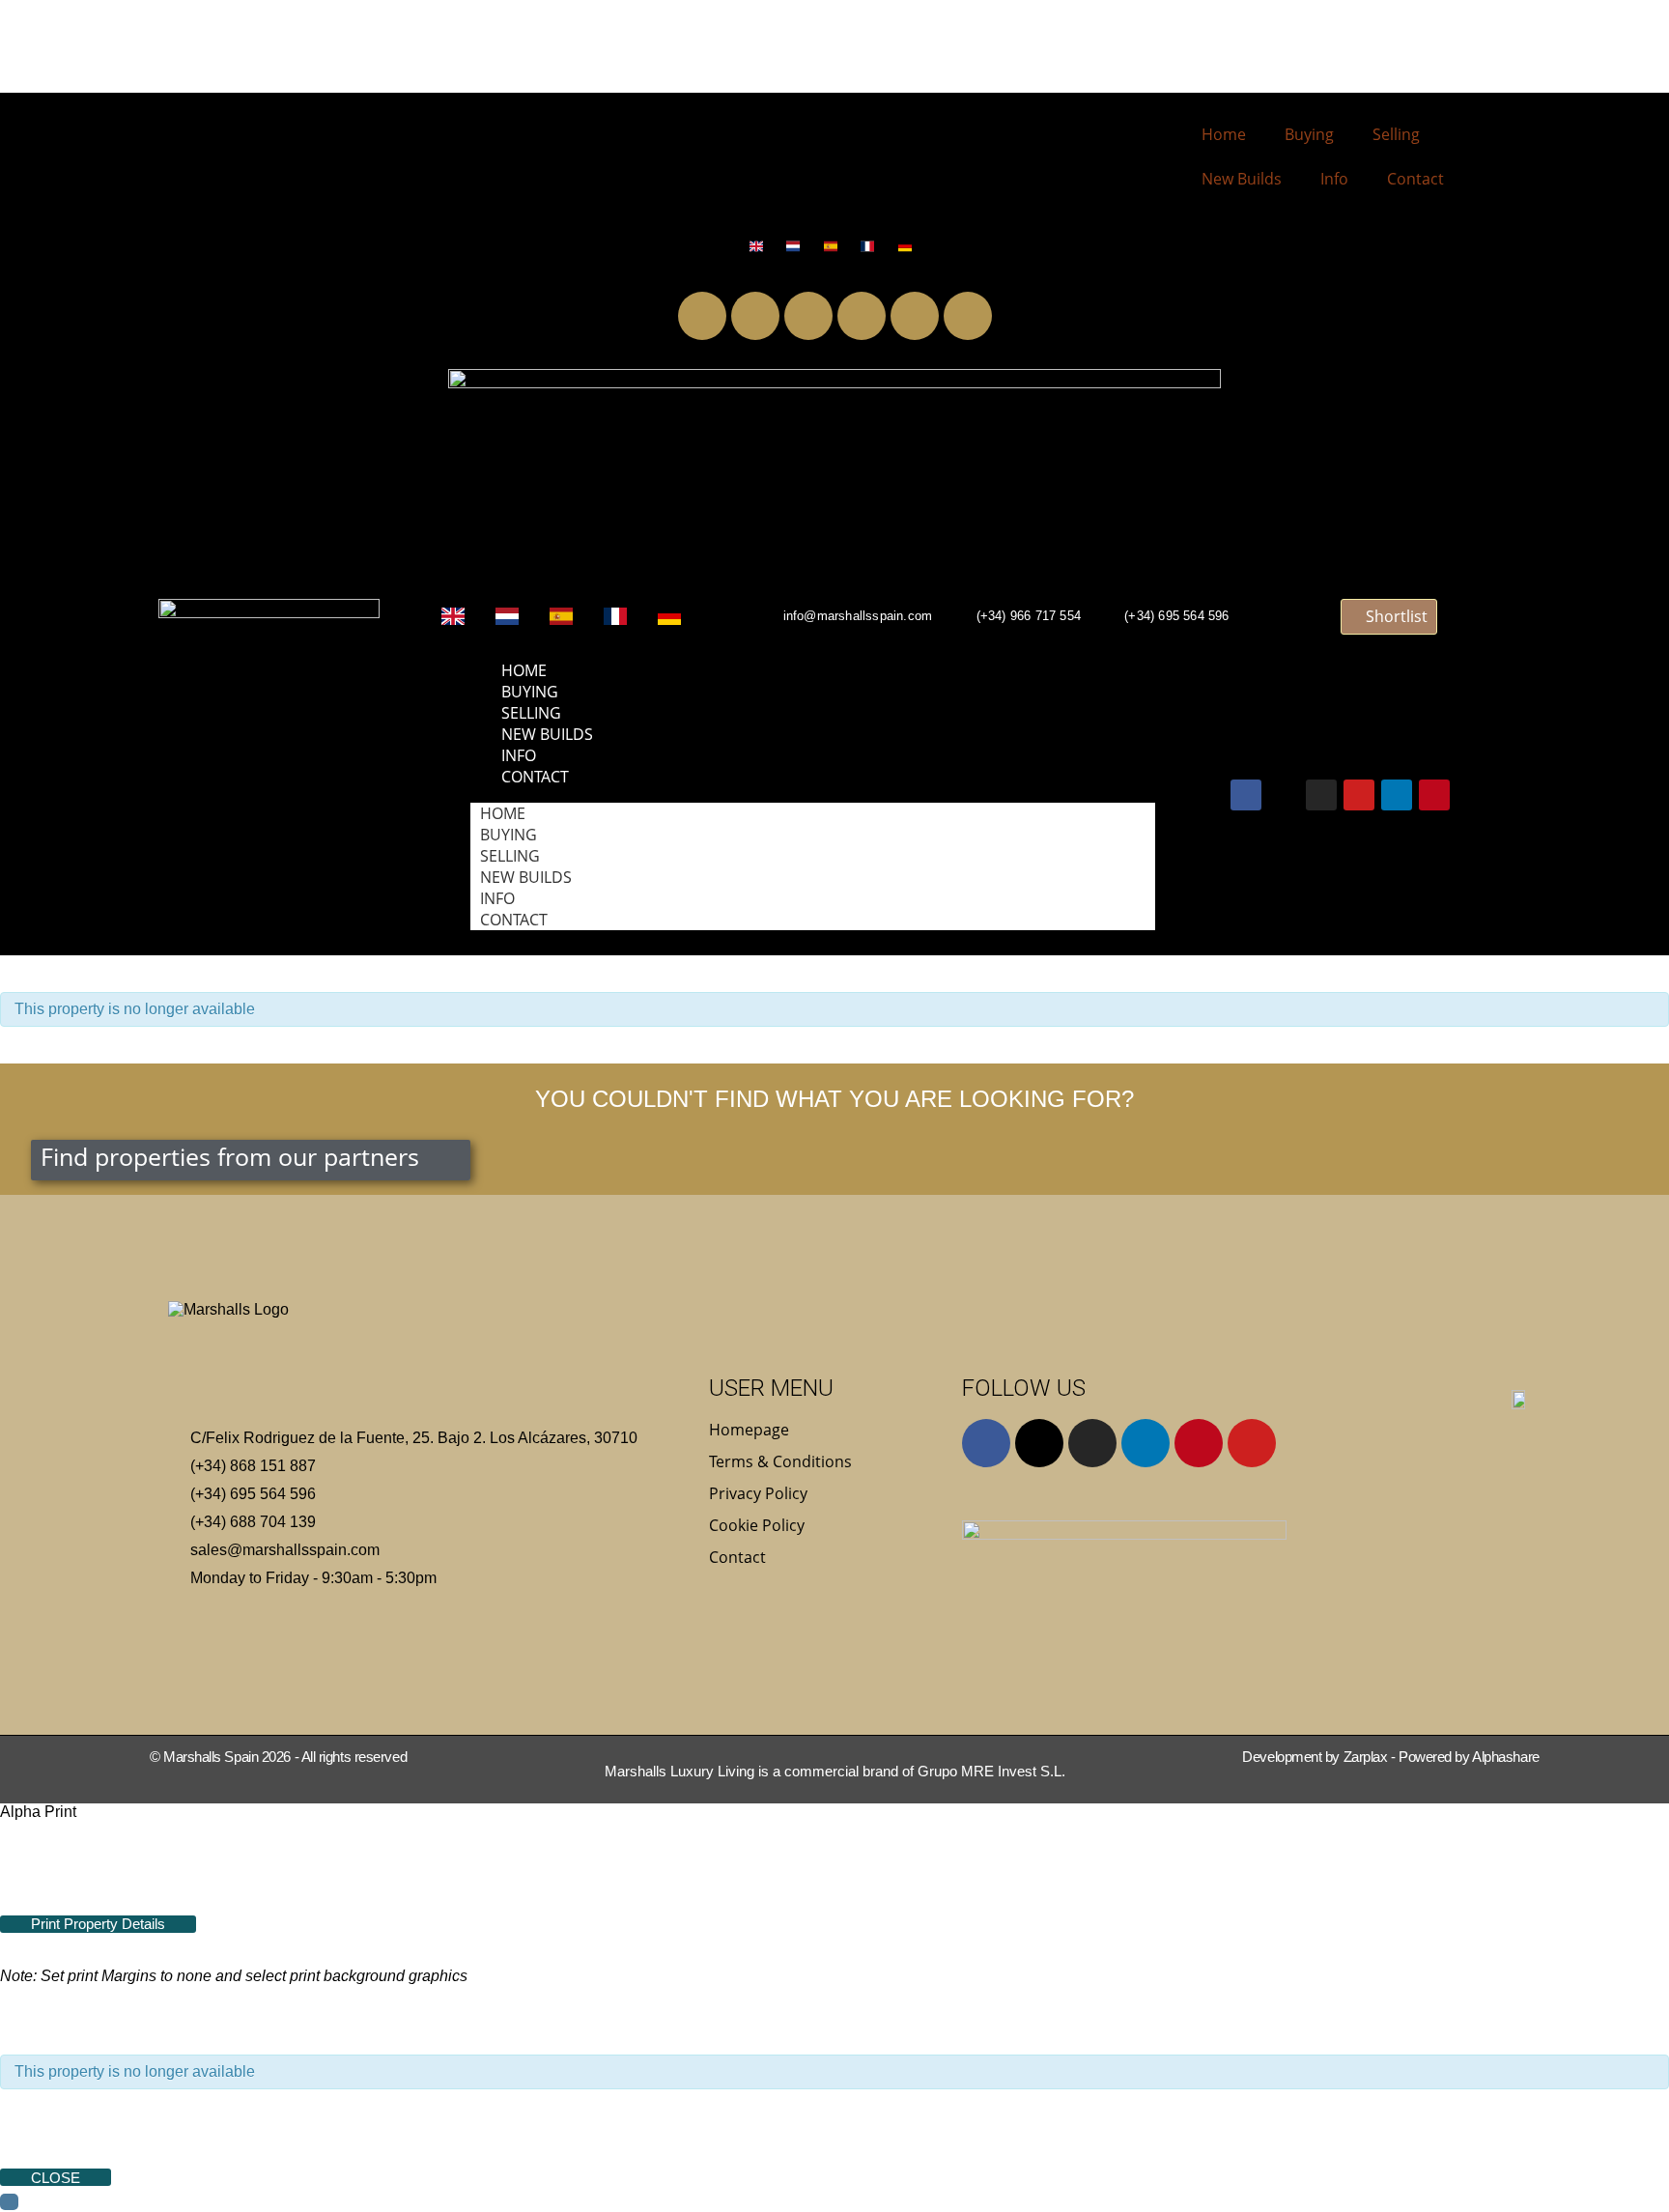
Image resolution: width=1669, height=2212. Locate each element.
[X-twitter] (755, 316)
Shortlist (1395, 616)
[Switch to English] (761, 246)
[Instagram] (808, 316)
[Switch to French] (872, 246)
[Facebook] (702, 316)
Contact (1415, 179)
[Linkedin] (915, 316)
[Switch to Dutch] (797, 246)
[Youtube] (862, 316)
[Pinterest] (968, 316)
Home (1224, 134)
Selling (1396, 134)
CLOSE (56, 2178)
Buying (1309, 134)
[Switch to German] (909, 246)
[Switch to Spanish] (835, 246)
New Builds (1242, 179)
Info (1334, 179)
